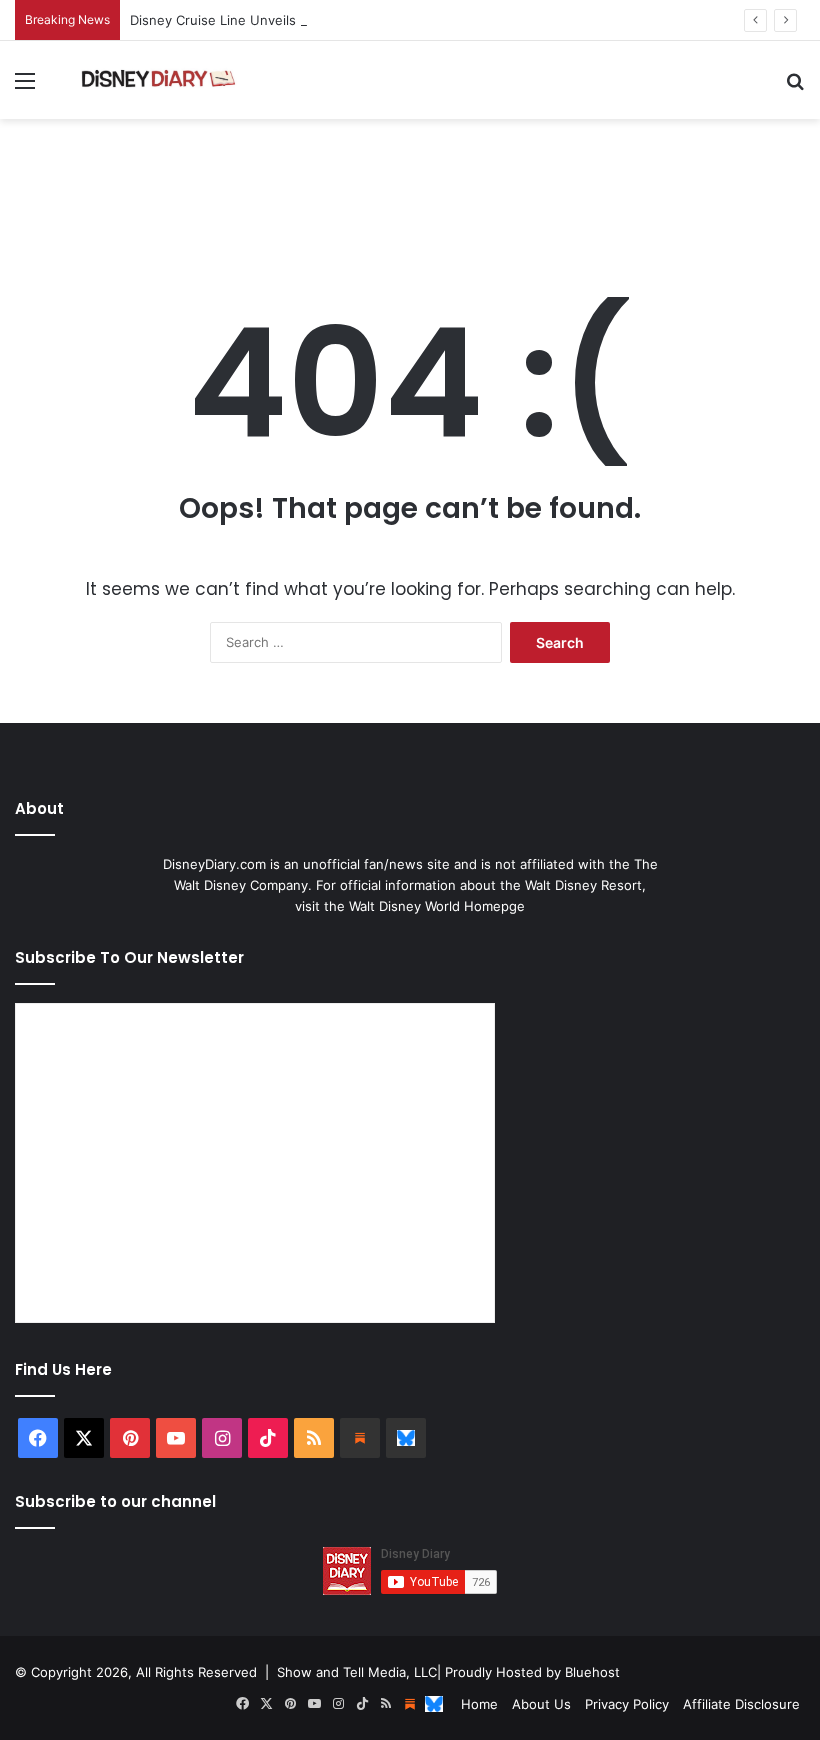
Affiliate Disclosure (741, 1704)
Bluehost (592, 1672)
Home (479, 1704)
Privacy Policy (627, 1704)
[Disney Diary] (160, 80)
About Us (541, 1704)
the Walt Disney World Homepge (424, 906)
